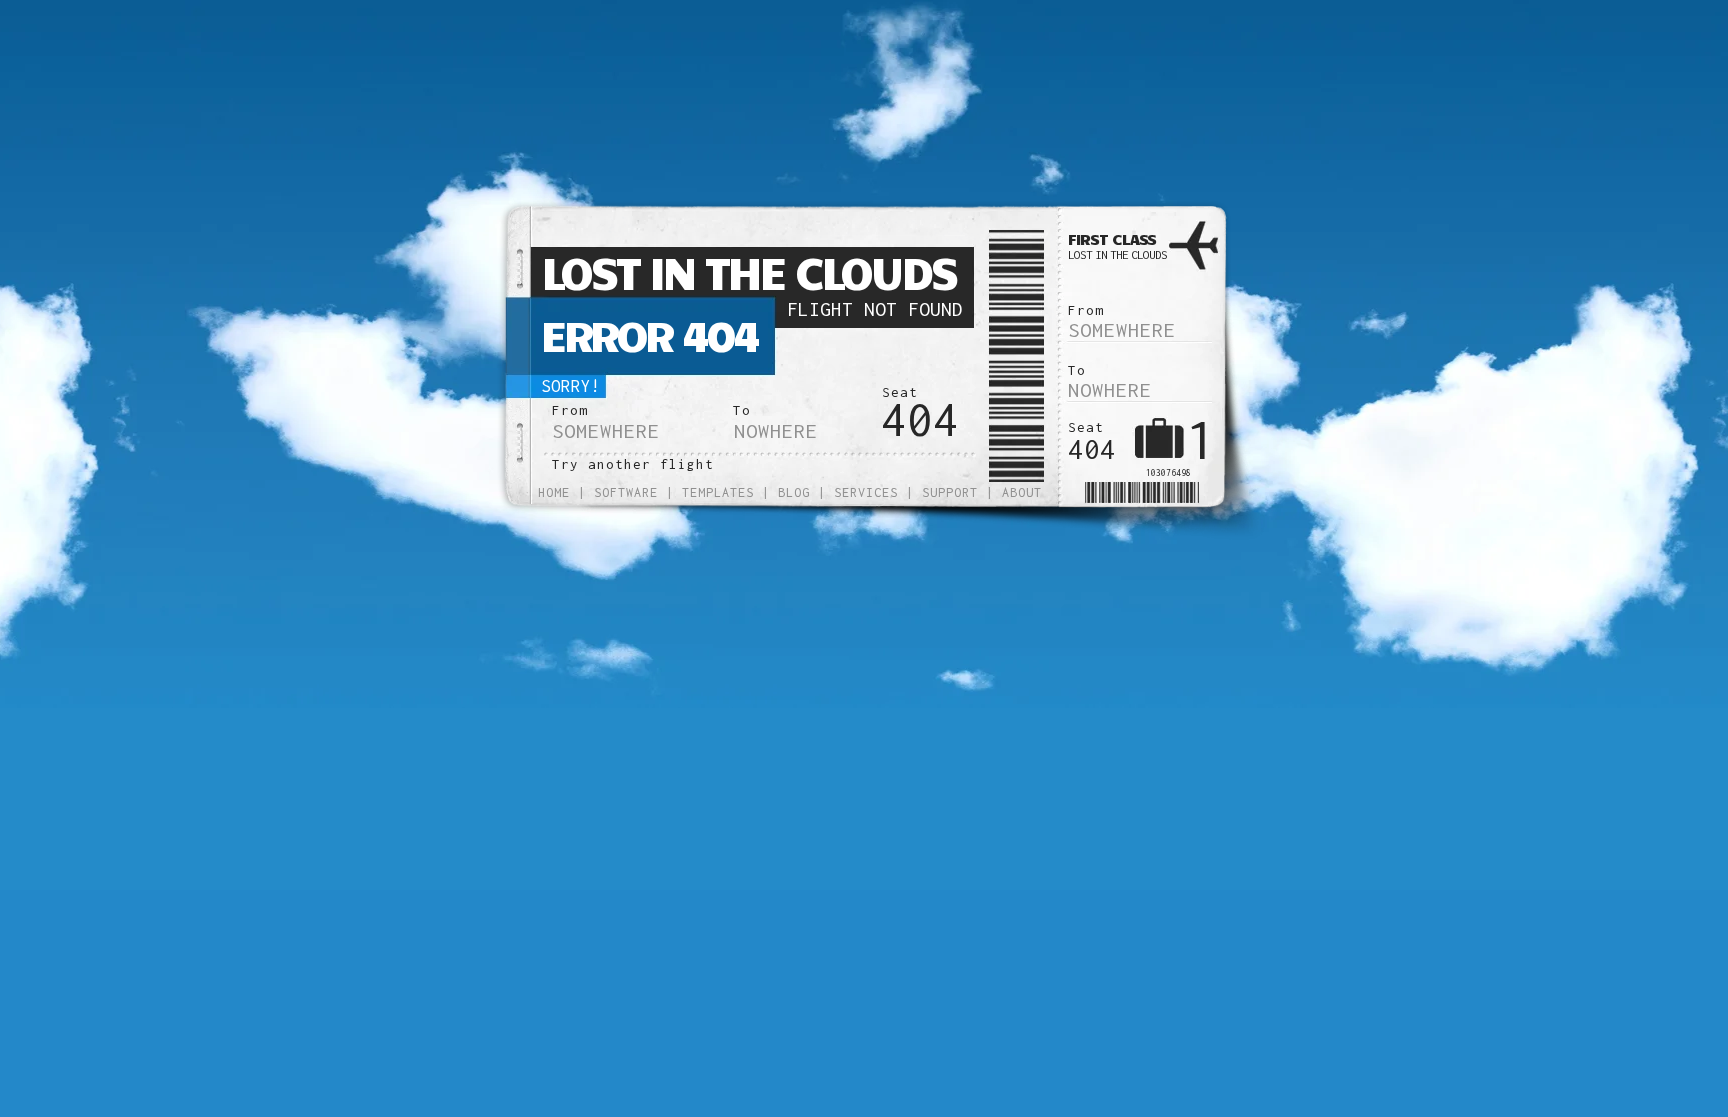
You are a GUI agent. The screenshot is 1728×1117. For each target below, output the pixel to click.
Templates (718, 492)
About (1022, 492)
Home (554, 492)
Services (866, 492)
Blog (794, 492)
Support (950, 492)
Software (626, 492)
